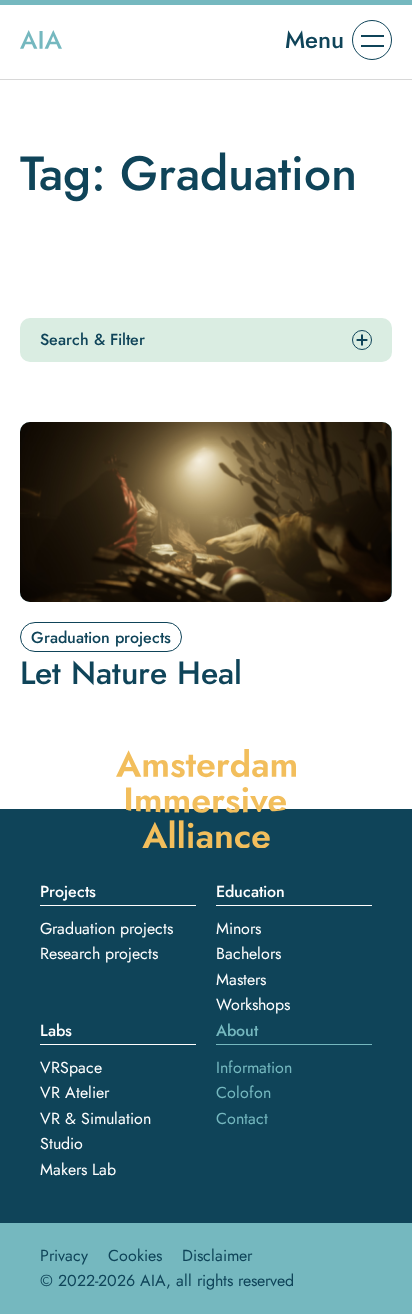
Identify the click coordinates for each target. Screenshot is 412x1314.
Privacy (64, 1255)
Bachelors (248, 953)
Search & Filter (92, 339)
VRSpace (71, 1067)
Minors (238, 928)
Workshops (253, 1004)
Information (254, 1067)
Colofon (243, 1092)
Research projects (99, 953)
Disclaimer (217, 1255)
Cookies (135, 1255)
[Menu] (372, 40)
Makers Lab (78, 1169)
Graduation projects (106, 928)
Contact (242, 1118)
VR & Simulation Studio (95, 1131)
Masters (241, 979)
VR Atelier (74, 1092)
